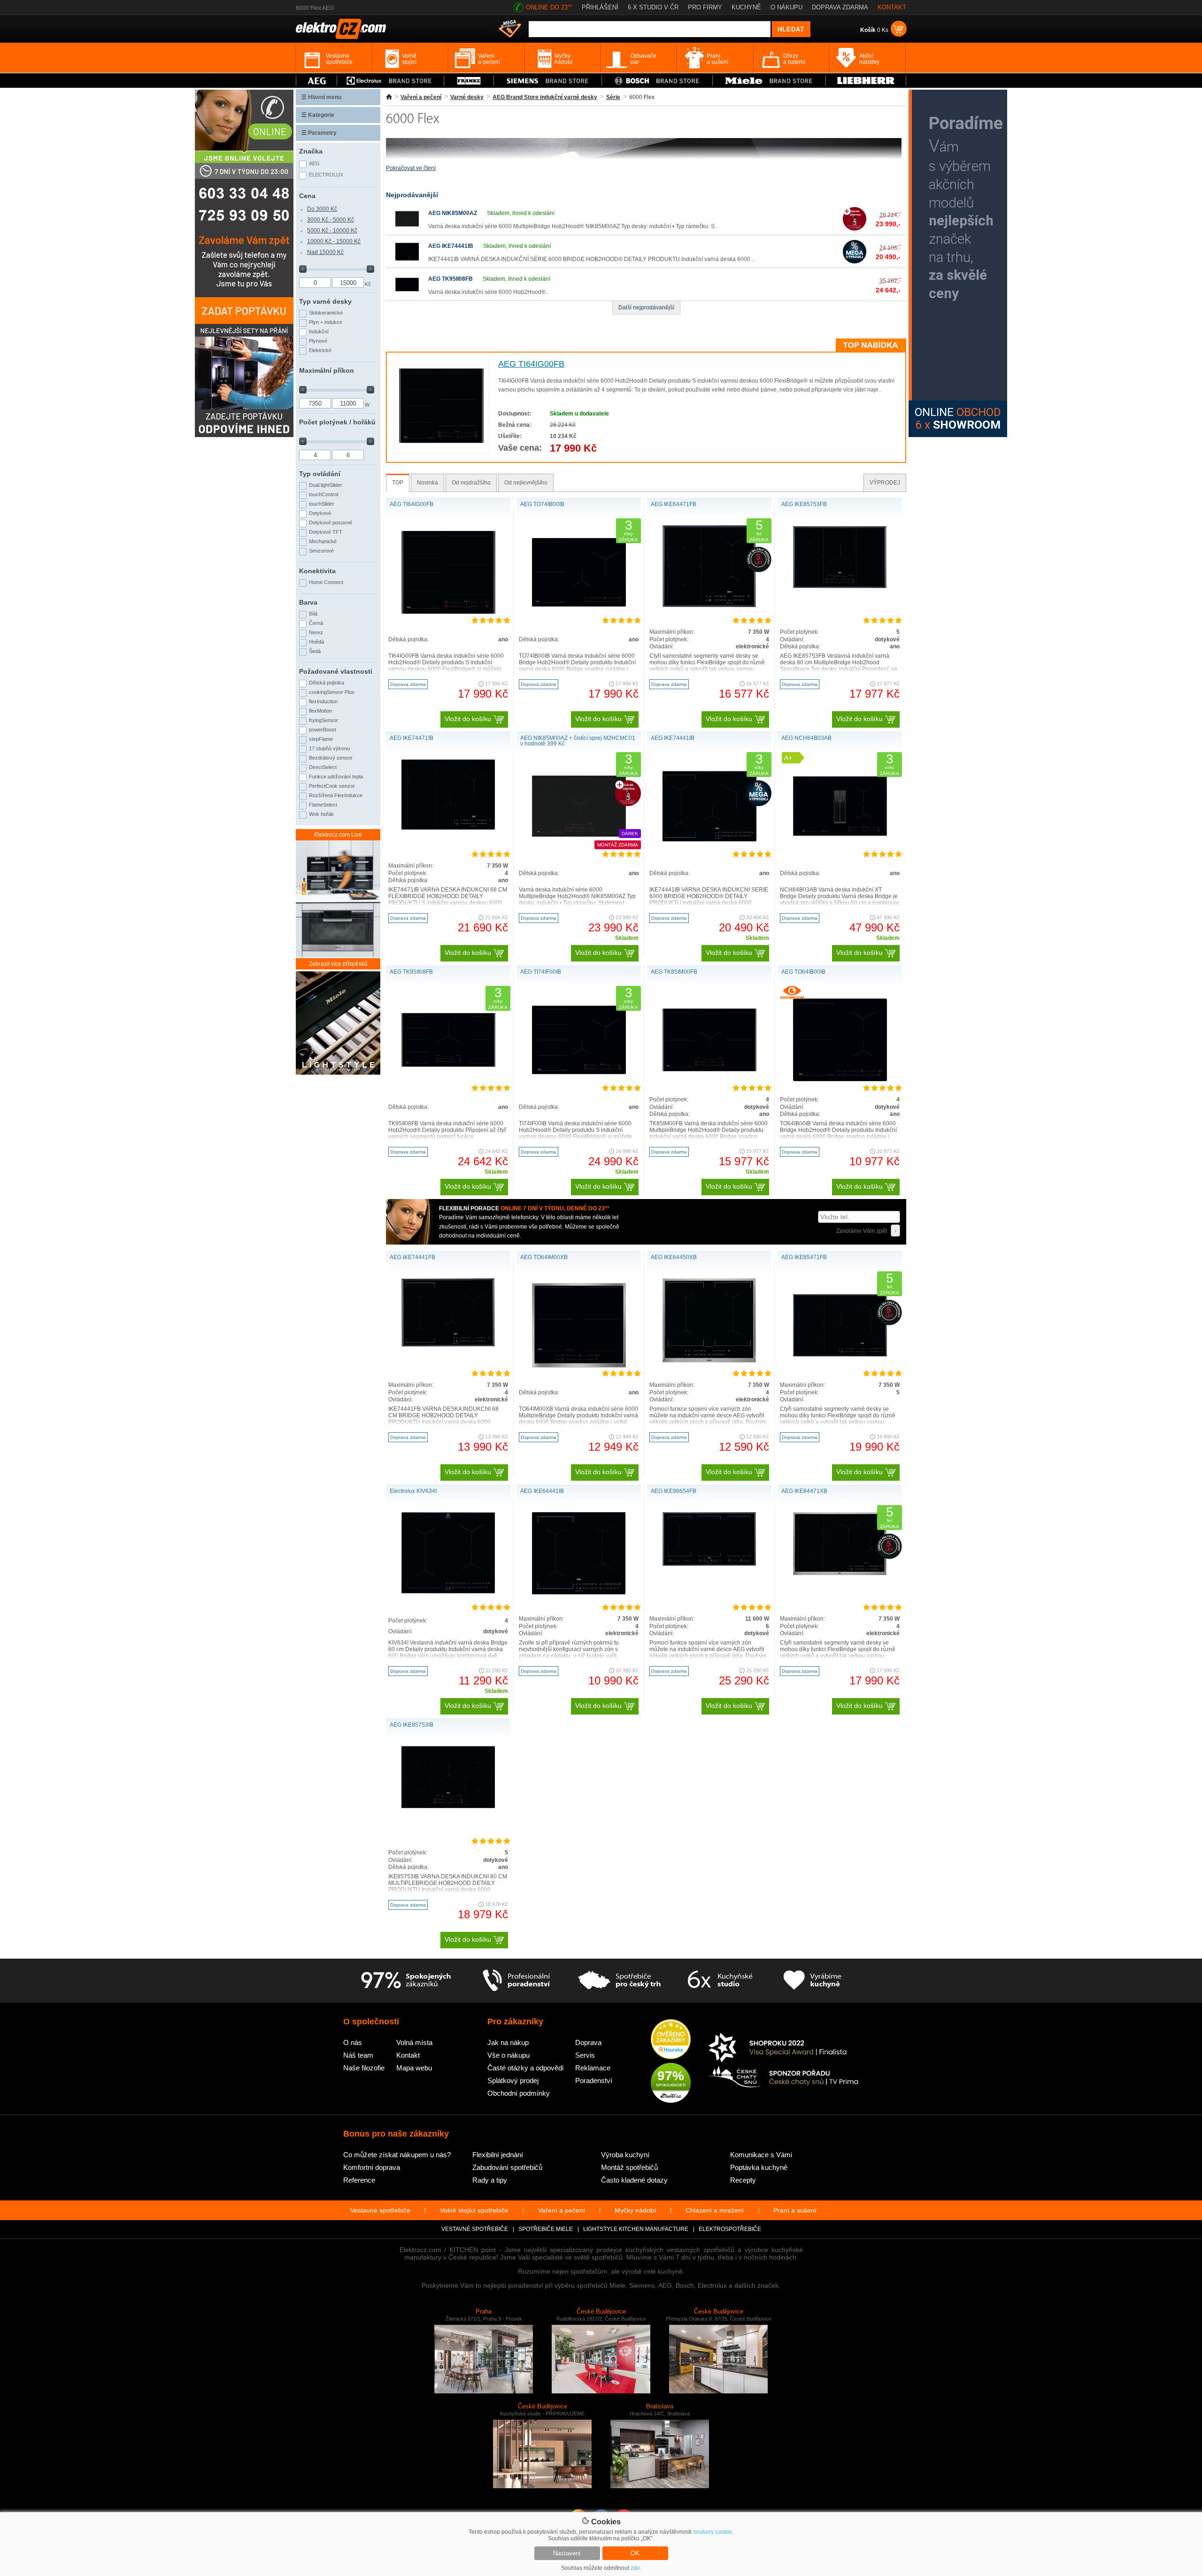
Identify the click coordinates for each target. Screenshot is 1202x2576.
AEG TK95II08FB (451, 279)
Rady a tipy (490, 2180)
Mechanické (323, 541)
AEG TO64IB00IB (803, 972)
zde (635, 2568)
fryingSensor (324, 720)
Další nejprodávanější (646, 308)
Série (613, 97)
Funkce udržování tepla (336, 777)
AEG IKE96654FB (674, 1491)
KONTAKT (892, 7)
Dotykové (320, 513)
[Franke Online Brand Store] (469, 81)
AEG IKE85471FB (804, 1257)
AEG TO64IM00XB (544, 1257)
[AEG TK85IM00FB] (709, 1085)
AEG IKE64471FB (674, 504)
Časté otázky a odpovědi (525, 2068)
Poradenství (594, 2080)
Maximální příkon (327, 370)
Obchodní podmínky (519, 2093)
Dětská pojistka (327, 683)
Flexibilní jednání (498, 2155)
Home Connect (326, 582)
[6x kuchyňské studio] (720, 1981)
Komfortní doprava (372, 2167)
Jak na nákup (508, 2042)
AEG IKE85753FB (804, 504)
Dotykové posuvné (331, 523)
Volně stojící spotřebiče (474, 2210)
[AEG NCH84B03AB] (840, 851)
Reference (359, 2180)
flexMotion (320, 711)
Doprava (588, 2042)
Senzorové (321, 551)
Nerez (316, 632)
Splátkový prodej (513, 2080)
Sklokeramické (326, 313)
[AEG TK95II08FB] (407, 294)
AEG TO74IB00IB (542, 504)
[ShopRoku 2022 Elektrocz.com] (784, 2048)
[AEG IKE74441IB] (407, 261)
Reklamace (593, 2068)
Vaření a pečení (421, 97)
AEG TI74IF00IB (541, 972)
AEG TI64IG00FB (531, 364)
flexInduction (323, 701)
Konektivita (317, 571)
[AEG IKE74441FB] (448, 1345)
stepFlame (321, 739)
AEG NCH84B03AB (806, 738)
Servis (585, 2055)
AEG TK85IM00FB (674, 972)
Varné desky (467, 97)
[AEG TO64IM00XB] (579, 1370)
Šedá (315, 651)
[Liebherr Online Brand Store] (866, 81)
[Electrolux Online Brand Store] (391, 81)
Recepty (743, 2180)
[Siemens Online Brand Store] (548, 81)
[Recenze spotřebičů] (406, 1981)
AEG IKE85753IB (412, 1725)
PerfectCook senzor (332, 786)
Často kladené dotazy (634, 2180)
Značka (311, 151)
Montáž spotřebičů (629, 2167)
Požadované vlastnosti (336, 671)
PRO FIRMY (705, 7)
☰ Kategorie (318, 115)
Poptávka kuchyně (759, 2167)
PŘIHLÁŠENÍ (600, 7)
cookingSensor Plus (332, 692)
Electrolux (326, 175)
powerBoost (323, 730)
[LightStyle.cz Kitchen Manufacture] (338, 1024)
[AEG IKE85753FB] (840, 587)
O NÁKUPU (786, 7)
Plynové (318, 341)
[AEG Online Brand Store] (316, 81)
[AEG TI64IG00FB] (441, 446)
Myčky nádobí (635, 2210)
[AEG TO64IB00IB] (840, 1085)
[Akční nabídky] (510, 30)
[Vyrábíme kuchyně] (813, 1981)
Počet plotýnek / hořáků (337, 422)
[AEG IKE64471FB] (709, 605)
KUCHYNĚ (746, 7)
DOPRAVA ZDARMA (840, 7)
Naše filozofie (364, 2068)
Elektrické (320, 350)
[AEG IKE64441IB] (579, 1592)
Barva (308, 602)
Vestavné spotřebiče (380, 2210)
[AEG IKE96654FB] (709, 1564)
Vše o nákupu (509, 2055)
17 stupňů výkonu (329, 748)
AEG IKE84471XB (804, 1491)
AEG (314, 163)
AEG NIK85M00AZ (453, 213)
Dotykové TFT (326, 532)
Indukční (319, 331)
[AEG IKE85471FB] (840, 1370)
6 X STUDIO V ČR (653, 7)
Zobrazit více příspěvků (338, 964)
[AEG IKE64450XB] (709, 1361)
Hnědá (316, 642)
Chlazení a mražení (715, 2210)
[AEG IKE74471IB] (448, 828)
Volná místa (414, 2042)
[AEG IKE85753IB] (448, 1807)
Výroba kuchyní (625, 2155)
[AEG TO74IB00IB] (579, 617)
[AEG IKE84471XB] (840, 1573)
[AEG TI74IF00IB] (579, 1085)
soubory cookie (713, 2532)
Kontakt (408, 2055)
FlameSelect (323, 805)
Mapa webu (414, 2068)
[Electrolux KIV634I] (448, 1592)
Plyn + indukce (326, 322)
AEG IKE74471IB (412, 738)
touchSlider (322, 504)
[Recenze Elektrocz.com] (671, 2040)
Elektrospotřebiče (730, 2229)
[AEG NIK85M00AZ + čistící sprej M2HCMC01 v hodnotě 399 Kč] (579, 851)
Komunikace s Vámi (761, 2155)
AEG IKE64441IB (542, 1491)
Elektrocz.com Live (338, 835)
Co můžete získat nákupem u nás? (397, 2155)
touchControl (324, 494)
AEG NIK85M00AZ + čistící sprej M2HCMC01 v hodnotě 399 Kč (578, 741)
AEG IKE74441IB (451, 246)
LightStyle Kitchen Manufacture (636, 2229)
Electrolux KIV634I (413, 1491)
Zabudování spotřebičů (507, 2167)
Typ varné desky (325, 301)
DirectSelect (323, 767)
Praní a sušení (795, 2210)
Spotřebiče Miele (546, 2229)
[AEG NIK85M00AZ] (407, 229)
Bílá (313, 614)
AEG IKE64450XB (674, 1257)
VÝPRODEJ (885, 483)
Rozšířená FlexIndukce (336, 795)
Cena (307, 196)
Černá (316, 623)
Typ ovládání (320, 474)
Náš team (358, 2055)
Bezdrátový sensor (331, 758)
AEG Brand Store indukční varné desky (545, 97)
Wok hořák (321, 814)
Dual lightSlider (326, 485)
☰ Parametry (319, 133)
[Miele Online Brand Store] (769, 81)
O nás (353, 2042)
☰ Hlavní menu (321, 97)
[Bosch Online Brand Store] (657, 81)
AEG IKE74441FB (412, 1257)
